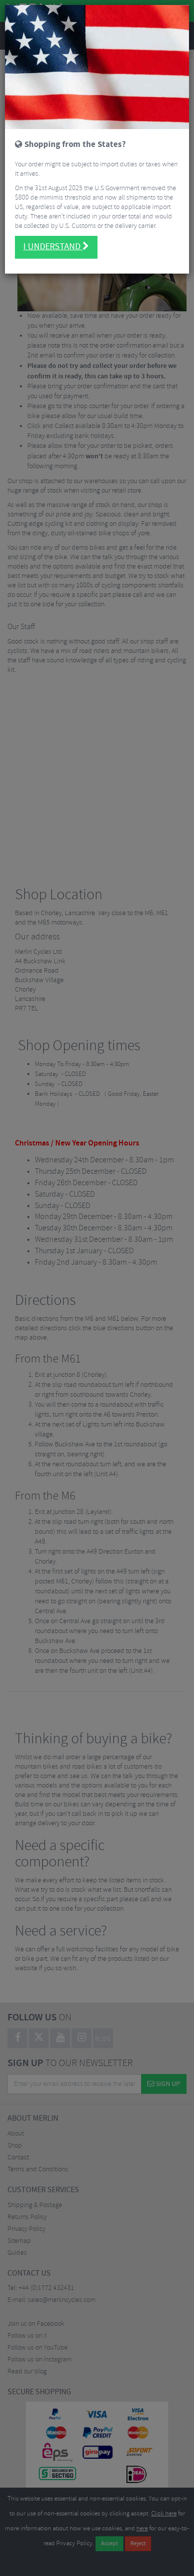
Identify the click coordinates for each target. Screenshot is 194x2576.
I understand (53, 247)
